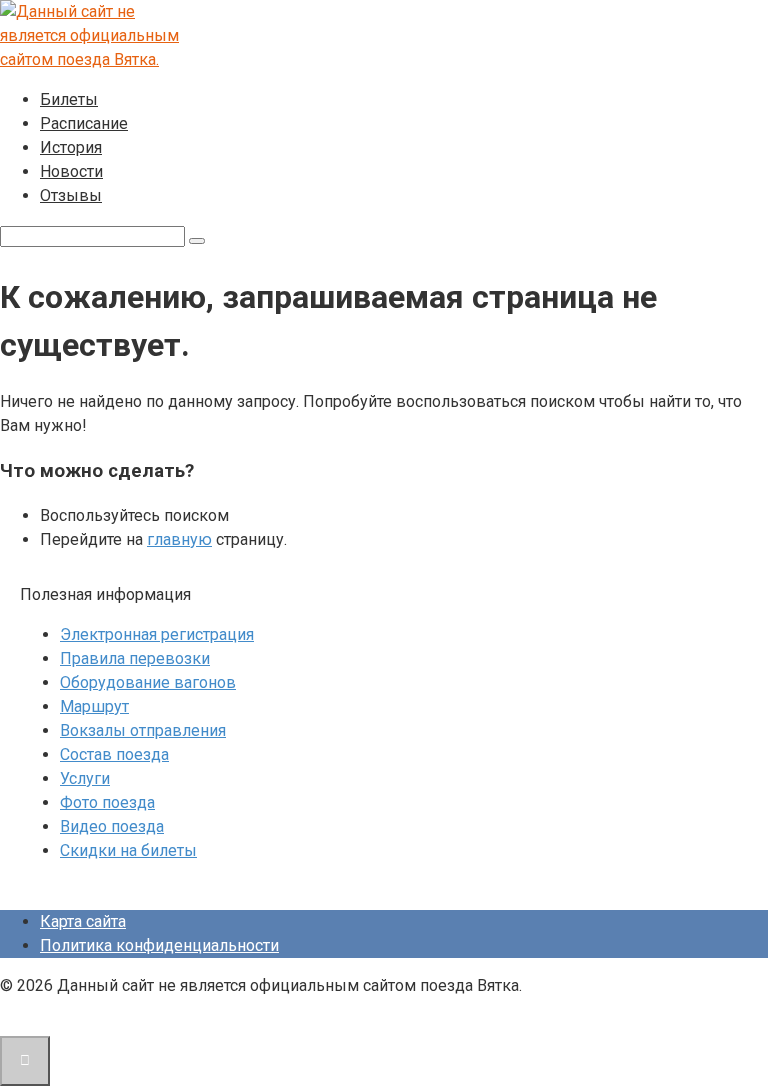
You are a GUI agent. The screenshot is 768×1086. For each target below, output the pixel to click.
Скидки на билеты (128, 850)
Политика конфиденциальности (159, 945)
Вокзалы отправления (143, 730)
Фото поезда (107, 802)
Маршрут (94, 706)
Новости (71, 171)
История (71, 147)
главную (179, 539)
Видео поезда (112, 826)
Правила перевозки (135, 658)
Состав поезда (114, 754)
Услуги (85, 778)
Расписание (84, 123)
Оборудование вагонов (148, 682)
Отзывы (71, 195)
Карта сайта (83, 921)
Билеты (69, 99)
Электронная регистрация (157, 634)
